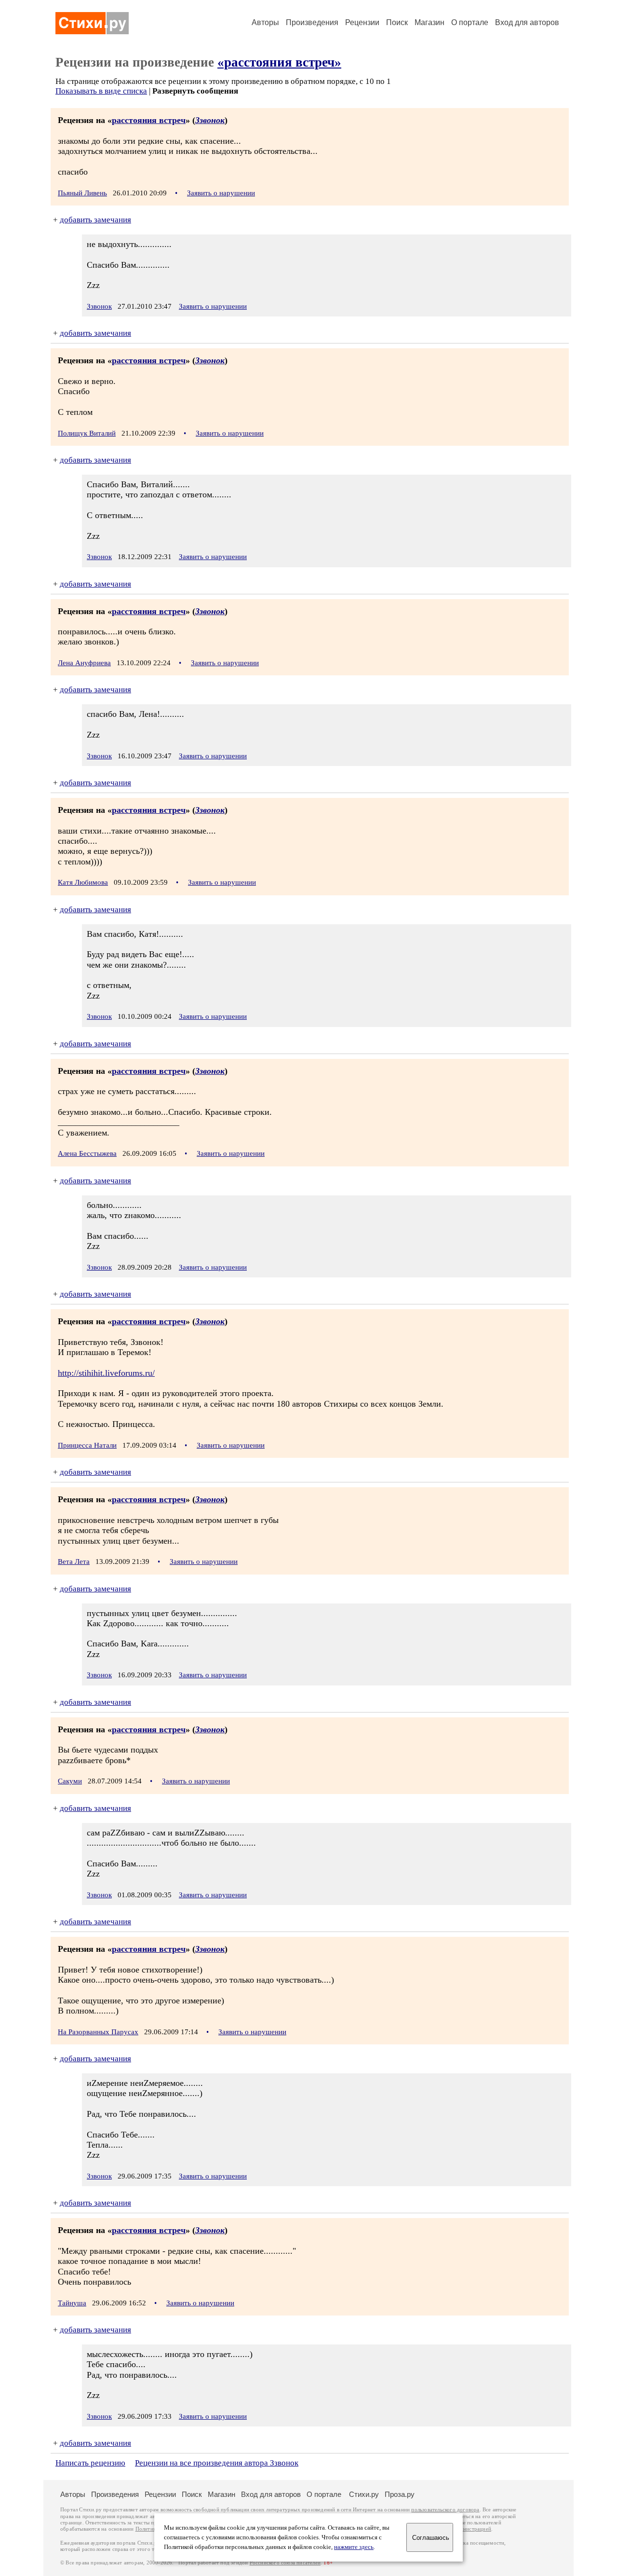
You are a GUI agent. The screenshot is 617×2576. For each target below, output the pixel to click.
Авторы (265, 22)
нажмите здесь (354, 2547)
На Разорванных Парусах (98, 2032)
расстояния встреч (149, 120)
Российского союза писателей (285, 2563)
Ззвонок (210, 120)
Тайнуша (72, 2303)
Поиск (397, 22)
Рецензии (362, 22)
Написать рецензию (90, 2463)
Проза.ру (400, 2494)
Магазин (429, 22)
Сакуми (70, 1781)
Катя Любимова (83, 882)
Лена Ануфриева (84, 663)
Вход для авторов (527, 22)
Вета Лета (74, 1562)
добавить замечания (95, 220)
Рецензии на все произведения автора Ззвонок (217, 2463)
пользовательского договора (445, 2510)
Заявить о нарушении (221, 193)
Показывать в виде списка (101, 91)
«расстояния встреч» (279, 62)
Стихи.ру (364, 2494)
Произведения (312, 22)
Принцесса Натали (87, 1445)
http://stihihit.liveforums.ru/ (106, 1373)
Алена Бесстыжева (87, 1153)
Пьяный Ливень (82, 193)
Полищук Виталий (87, 433)
